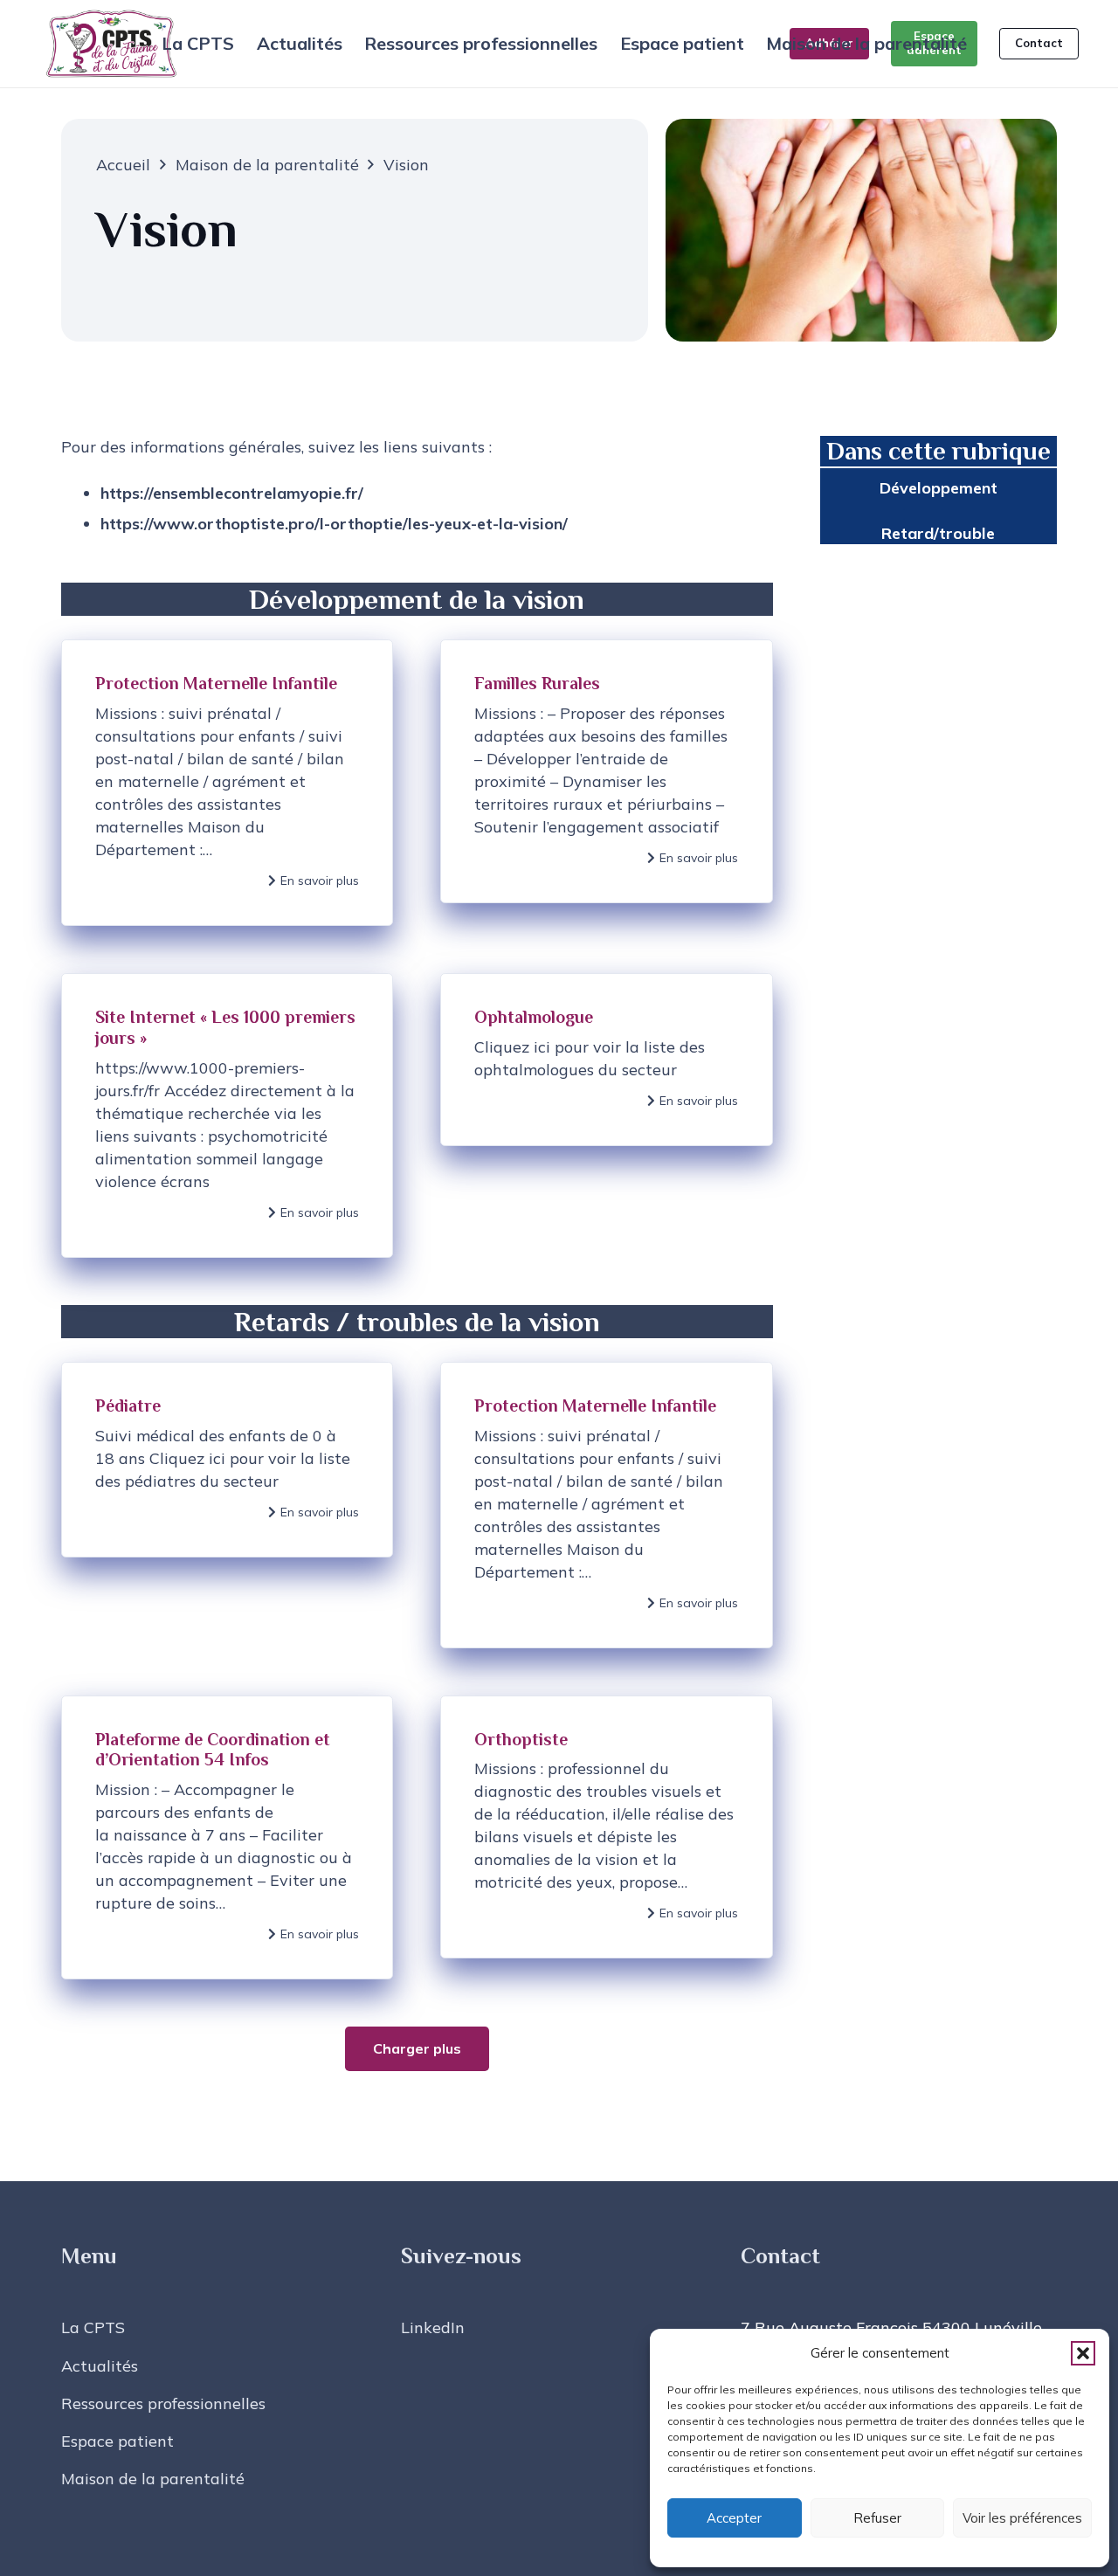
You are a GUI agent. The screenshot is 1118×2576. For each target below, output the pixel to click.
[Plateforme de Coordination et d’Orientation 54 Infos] (227, 1838)
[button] (1083, 2353)
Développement (939, 488)
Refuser (877, 2518)
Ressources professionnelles (163, 2403)
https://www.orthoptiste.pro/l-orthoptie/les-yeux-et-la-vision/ (334, 524)
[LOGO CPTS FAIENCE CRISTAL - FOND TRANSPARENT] (111, 44)
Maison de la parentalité (153, 2479)
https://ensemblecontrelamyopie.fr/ (232, 493)
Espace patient (117, 2441)
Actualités (100, 2366)
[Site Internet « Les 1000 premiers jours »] (227, 1115)
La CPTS (93, 2327)
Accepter (734, 2518)
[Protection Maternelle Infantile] (227, 783)
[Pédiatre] (227, 1505)
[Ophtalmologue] (606, 1115)
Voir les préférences (1022, 2518)
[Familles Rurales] (606, 783)
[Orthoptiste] (606, 1838)
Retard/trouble (938, 533)
